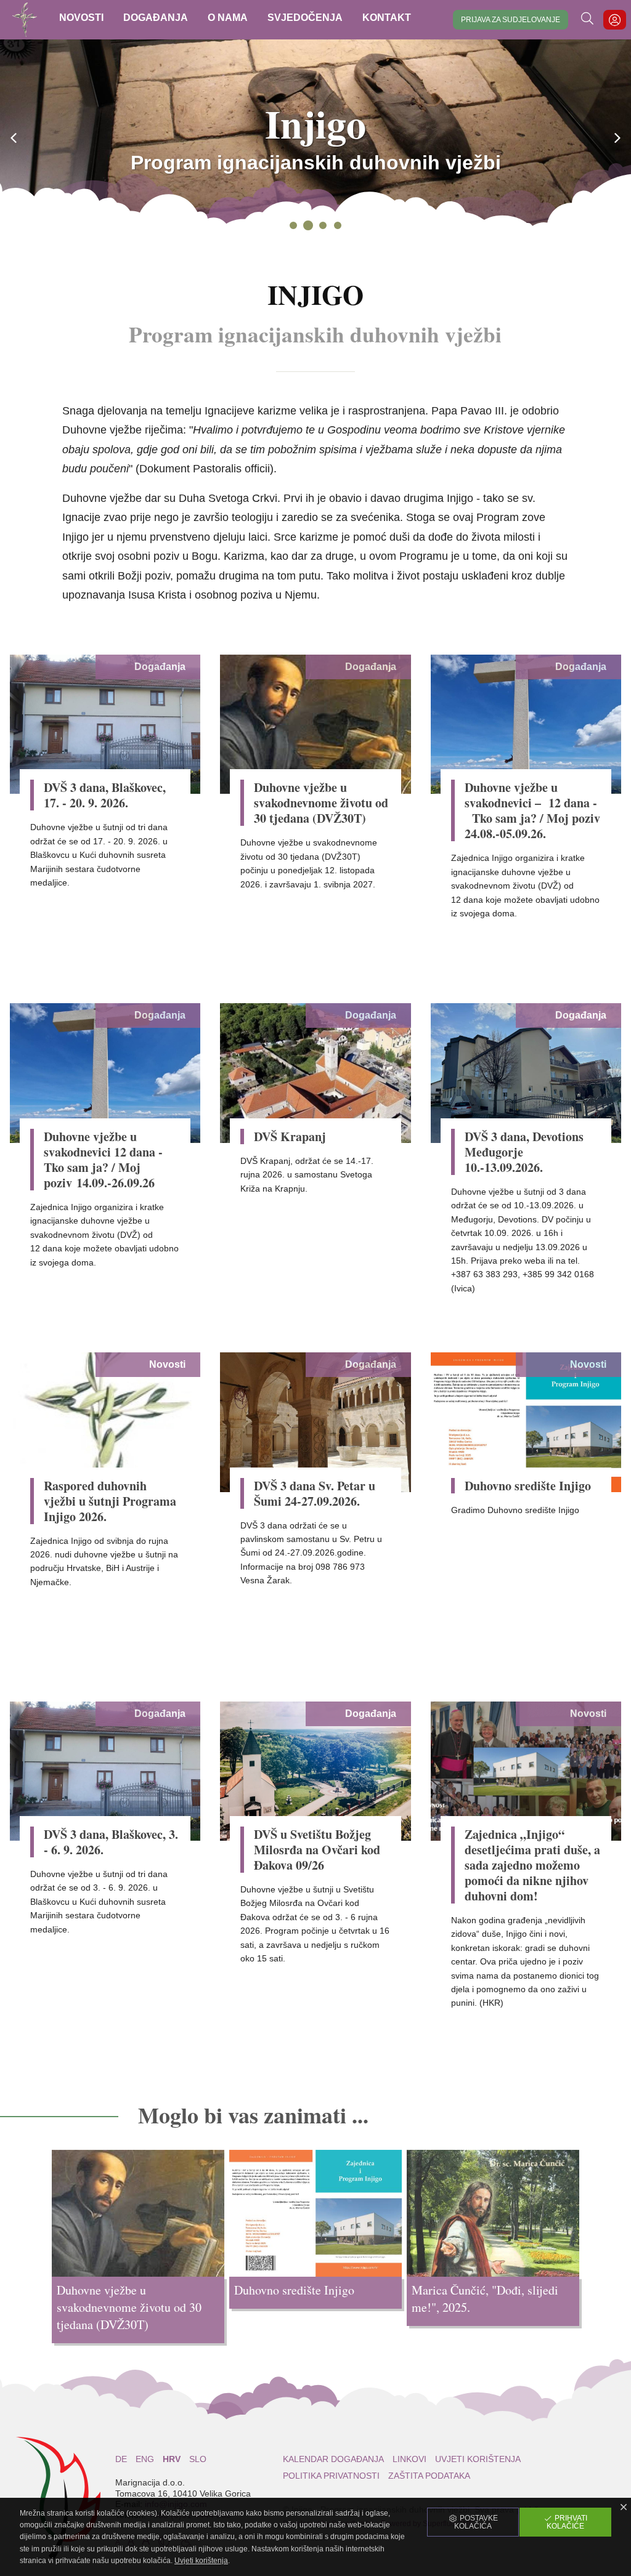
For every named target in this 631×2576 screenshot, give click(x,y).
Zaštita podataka (429, 2476)
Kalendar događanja (333, 2459)
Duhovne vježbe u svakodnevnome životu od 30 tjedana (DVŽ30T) (321, 803)
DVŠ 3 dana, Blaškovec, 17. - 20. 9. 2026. (105, 795)
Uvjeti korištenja (478, 2459)
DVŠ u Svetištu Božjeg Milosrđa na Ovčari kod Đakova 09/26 (317, 1850)
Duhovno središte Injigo (528, 1486)
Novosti (167, 1364)
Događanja (160, 667)
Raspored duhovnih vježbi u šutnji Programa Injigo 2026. (110, 1501)
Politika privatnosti (331, 2476)
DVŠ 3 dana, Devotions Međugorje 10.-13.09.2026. (524, 1152)
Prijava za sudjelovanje (511, 20)
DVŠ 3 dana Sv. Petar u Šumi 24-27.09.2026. (315, 1493)
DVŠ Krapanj (290, 1137)
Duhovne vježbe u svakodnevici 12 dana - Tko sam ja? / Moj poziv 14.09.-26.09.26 (105, 1160)
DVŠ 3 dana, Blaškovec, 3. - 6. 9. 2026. (111, 1842)
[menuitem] (81, 20)
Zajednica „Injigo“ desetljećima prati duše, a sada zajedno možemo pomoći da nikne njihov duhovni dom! (532, 1865)
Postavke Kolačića (476, 2522)
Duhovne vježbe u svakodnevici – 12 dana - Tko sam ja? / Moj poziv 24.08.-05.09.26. (532, 810)
